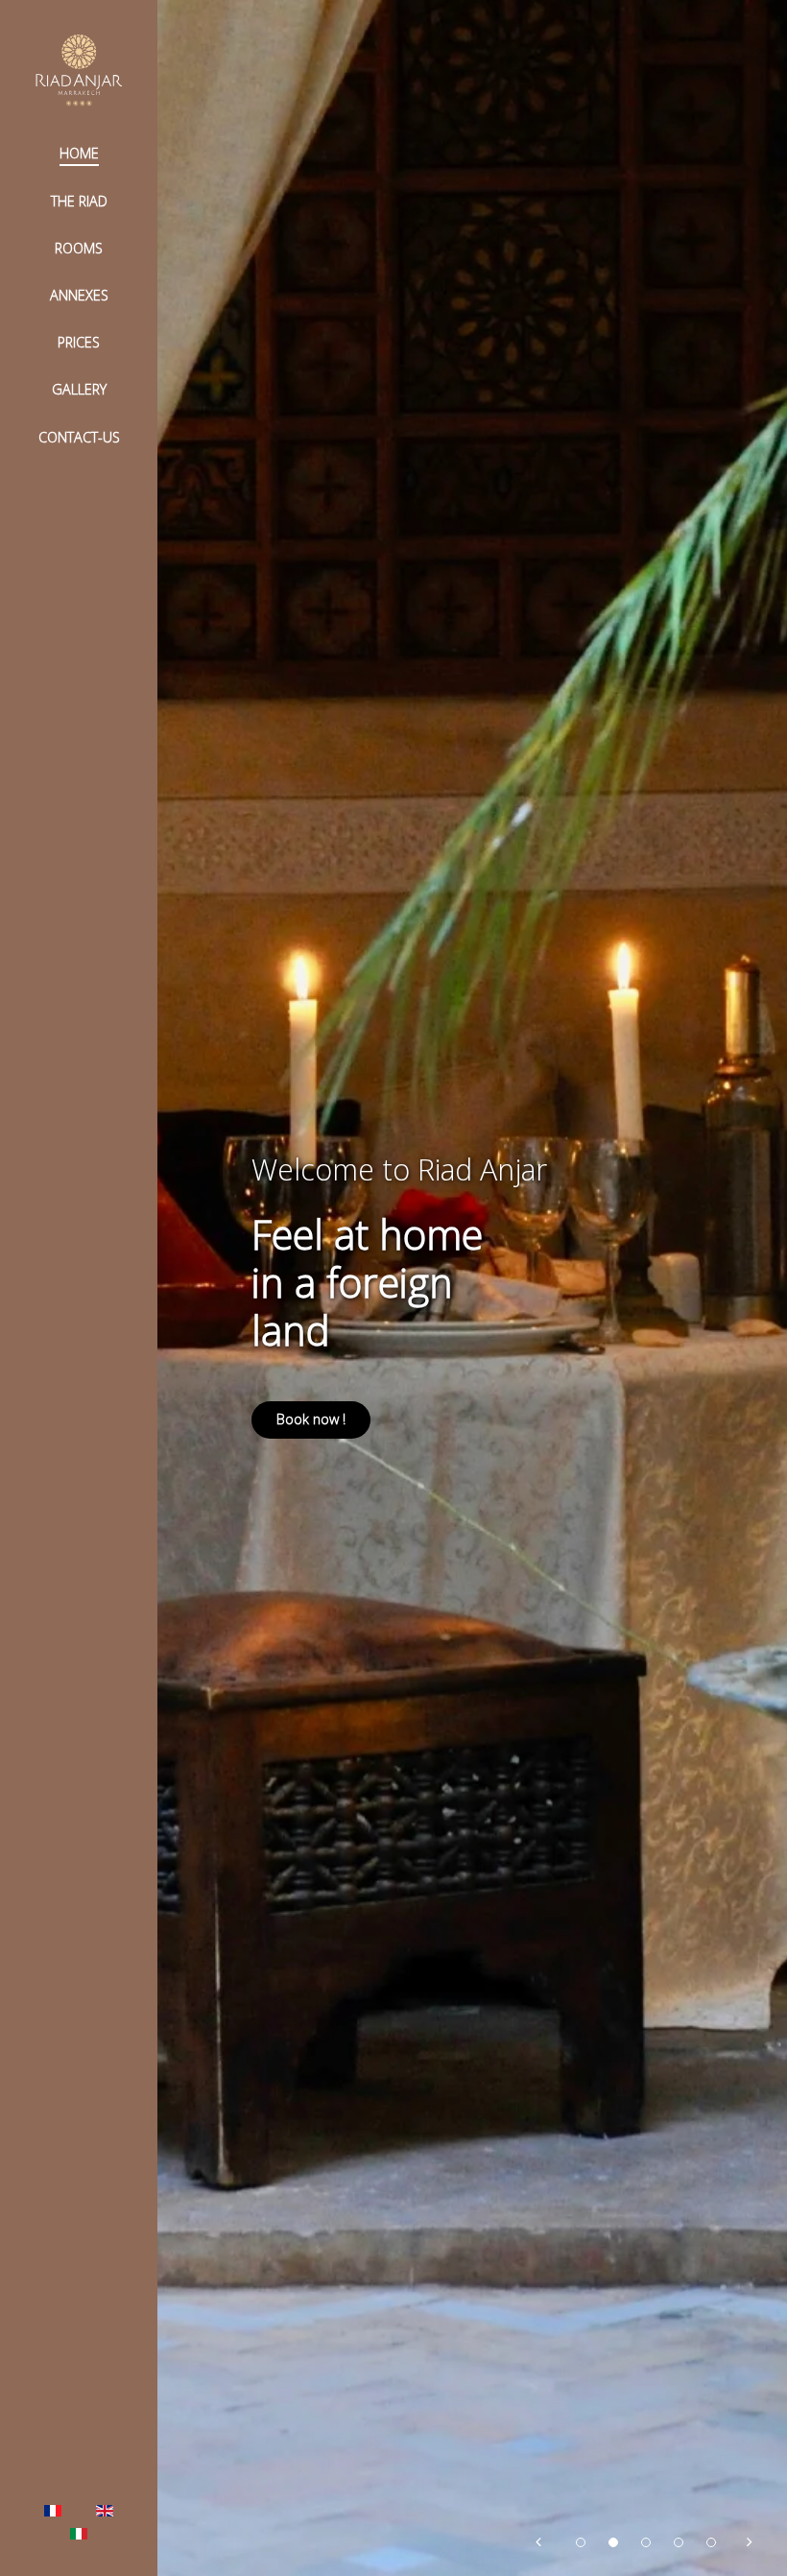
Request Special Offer (346, 1419)
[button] (540, 2537)
